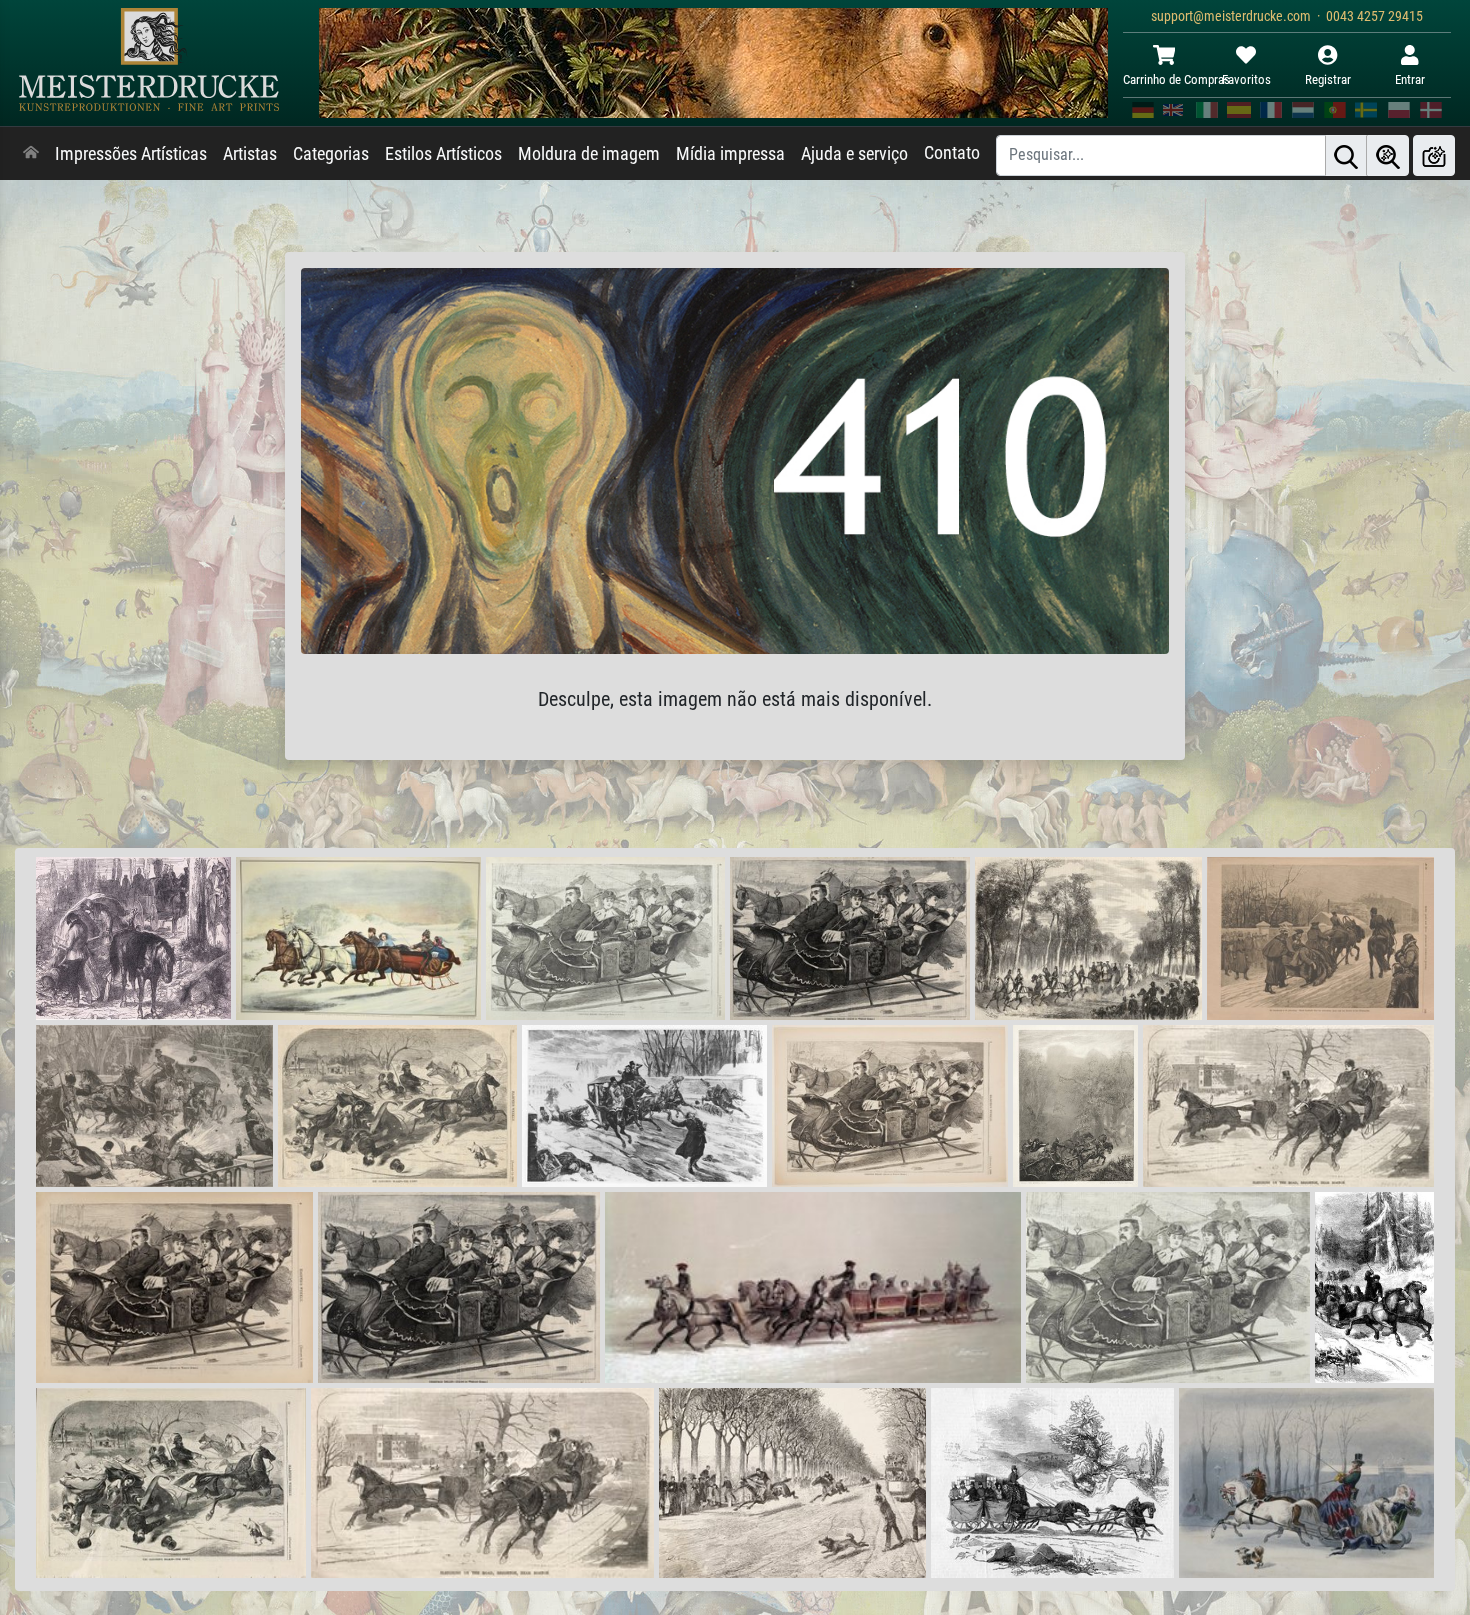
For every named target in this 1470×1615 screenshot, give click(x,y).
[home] (31, 154)
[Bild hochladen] (1434, 155)
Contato (952, 153)
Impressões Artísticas (131, 154)
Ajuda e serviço (854, 154)
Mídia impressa (730, 154)
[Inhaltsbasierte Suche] (1388, 155)
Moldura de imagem (589, 154)
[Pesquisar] (1346, 155)
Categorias (331, 154)
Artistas (250, 154)
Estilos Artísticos (443, 154)
